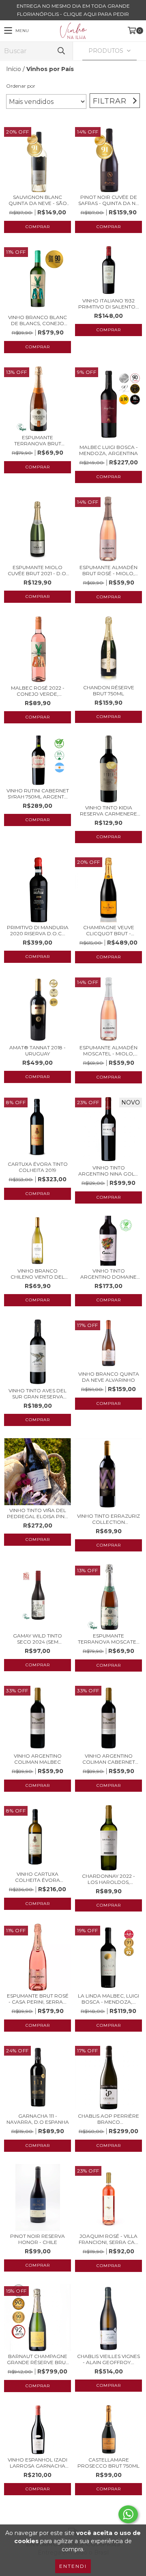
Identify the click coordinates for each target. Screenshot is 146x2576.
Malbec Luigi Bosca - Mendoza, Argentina (108, 450)
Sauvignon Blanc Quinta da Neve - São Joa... (38, 200)
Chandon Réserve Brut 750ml (109, 690)
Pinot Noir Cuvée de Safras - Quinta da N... (109, 200)
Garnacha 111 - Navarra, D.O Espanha (38, 2119)
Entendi (73, 2566)
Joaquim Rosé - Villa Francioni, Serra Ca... (108, 2239)
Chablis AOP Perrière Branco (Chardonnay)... (108, 2119)
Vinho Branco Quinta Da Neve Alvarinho (109, 1377)
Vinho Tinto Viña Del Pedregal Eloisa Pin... (38, 1513)
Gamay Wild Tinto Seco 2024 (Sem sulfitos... (38, 1639)
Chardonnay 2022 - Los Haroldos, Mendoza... (108, 1879)
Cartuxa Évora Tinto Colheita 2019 (38, 1167)
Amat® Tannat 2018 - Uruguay (38, 1051)
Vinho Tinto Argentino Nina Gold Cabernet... (108, 1171)
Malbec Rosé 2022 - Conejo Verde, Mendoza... (38, 691)
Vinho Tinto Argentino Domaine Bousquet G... (108, 1274)
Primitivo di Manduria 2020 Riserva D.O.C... (38, 930)
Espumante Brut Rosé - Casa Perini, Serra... (38, 1999)
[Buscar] (61, 51)
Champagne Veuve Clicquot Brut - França (109, 930)
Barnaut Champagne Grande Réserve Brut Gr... (38, 2359)
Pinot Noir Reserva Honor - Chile (38, 2239)
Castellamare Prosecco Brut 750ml (108, 2463)
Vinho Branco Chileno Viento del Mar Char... (38, 1274)
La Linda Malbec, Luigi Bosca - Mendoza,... (108, 1999)
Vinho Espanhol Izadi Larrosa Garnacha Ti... (38, 2463)
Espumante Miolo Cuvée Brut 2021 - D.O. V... (38, 570)
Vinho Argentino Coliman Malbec (38, 1759)
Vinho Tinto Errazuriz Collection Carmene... (108, 1519)
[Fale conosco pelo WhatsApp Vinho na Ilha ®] (128, 2514)
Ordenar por (21, 86)
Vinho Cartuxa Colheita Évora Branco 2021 (38, 1877)
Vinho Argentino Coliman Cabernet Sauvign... (109, 1759)
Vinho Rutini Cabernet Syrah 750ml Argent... (38, 794)
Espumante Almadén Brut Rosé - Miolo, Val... (108, 570)
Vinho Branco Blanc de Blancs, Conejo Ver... (38, 320)
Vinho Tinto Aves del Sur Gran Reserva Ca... (38, 1394)
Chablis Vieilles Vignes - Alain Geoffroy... (108, 2359)
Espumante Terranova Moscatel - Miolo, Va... (108, 1639)
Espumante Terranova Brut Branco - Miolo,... (38, 440)
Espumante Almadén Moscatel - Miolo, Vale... (108, 1051)
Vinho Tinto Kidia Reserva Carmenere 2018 (108, 811)
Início (14, 69)
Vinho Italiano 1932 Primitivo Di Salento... (109, 304)
